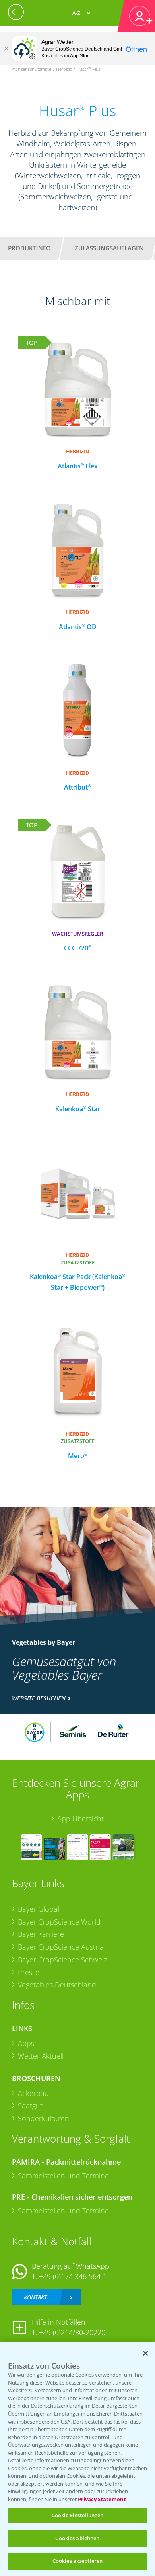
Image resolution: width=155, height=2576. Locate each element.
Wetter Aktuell (41, 2056)
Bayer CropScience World (59, 1922)
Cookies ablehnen (77, 2538)
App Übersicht (80, 1819)
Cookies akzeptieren (77, 2561)
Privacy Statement (102, 2499)
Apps (26, 2043)
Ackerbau (33, 2093)
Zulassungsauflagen (109, 248)
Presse (29, 1972)
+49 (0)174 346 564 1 (73, 2276)
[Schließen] (6, 49)
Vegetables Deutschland (57, 1985)
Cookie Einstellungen (78, 2515)
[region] (77, 2459)
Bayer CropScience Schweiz (62, 1960)
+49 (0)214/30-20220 (72, 2332)
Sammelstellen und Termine (63, 2176)
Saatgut (30, 2106)
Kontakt (35, 2297)
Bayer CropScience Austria (61, 1947)
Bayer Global (39, 1909)
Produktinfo (29, 248)
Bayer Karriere (41, 1934)
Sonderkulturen (44, 2118)
